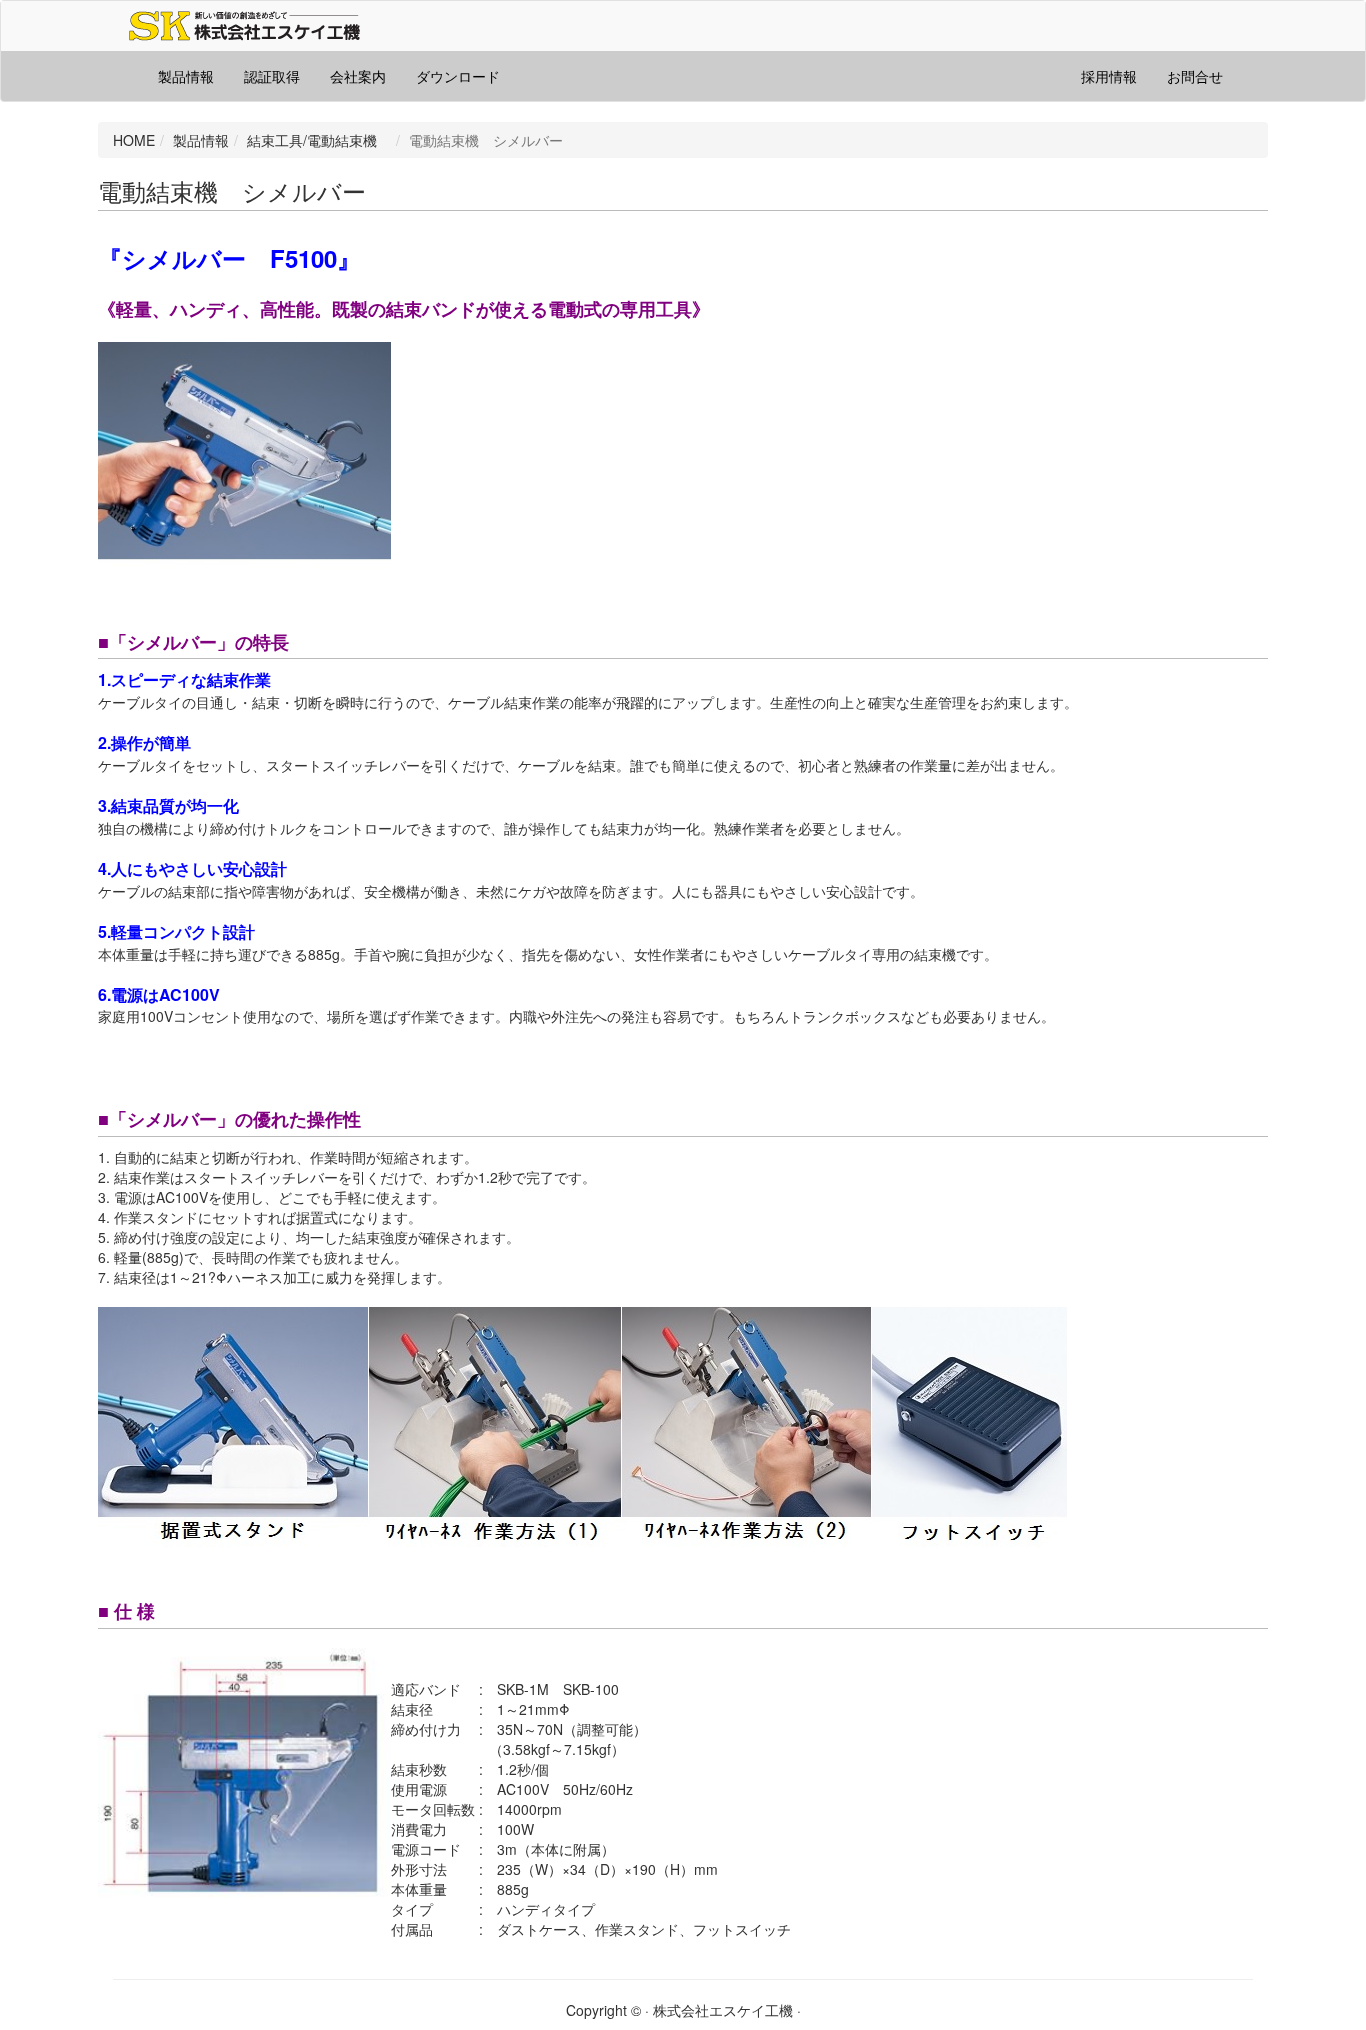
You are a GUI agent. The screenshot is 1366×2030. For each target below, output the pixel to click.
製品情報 (186, 76)
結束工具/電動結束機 (319, 140)
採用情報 (1109, 76)
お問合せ (1195, 76)
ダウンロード (458, 76)
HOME (134, 140)
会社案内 (358, 76)
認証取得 (272, 76)
